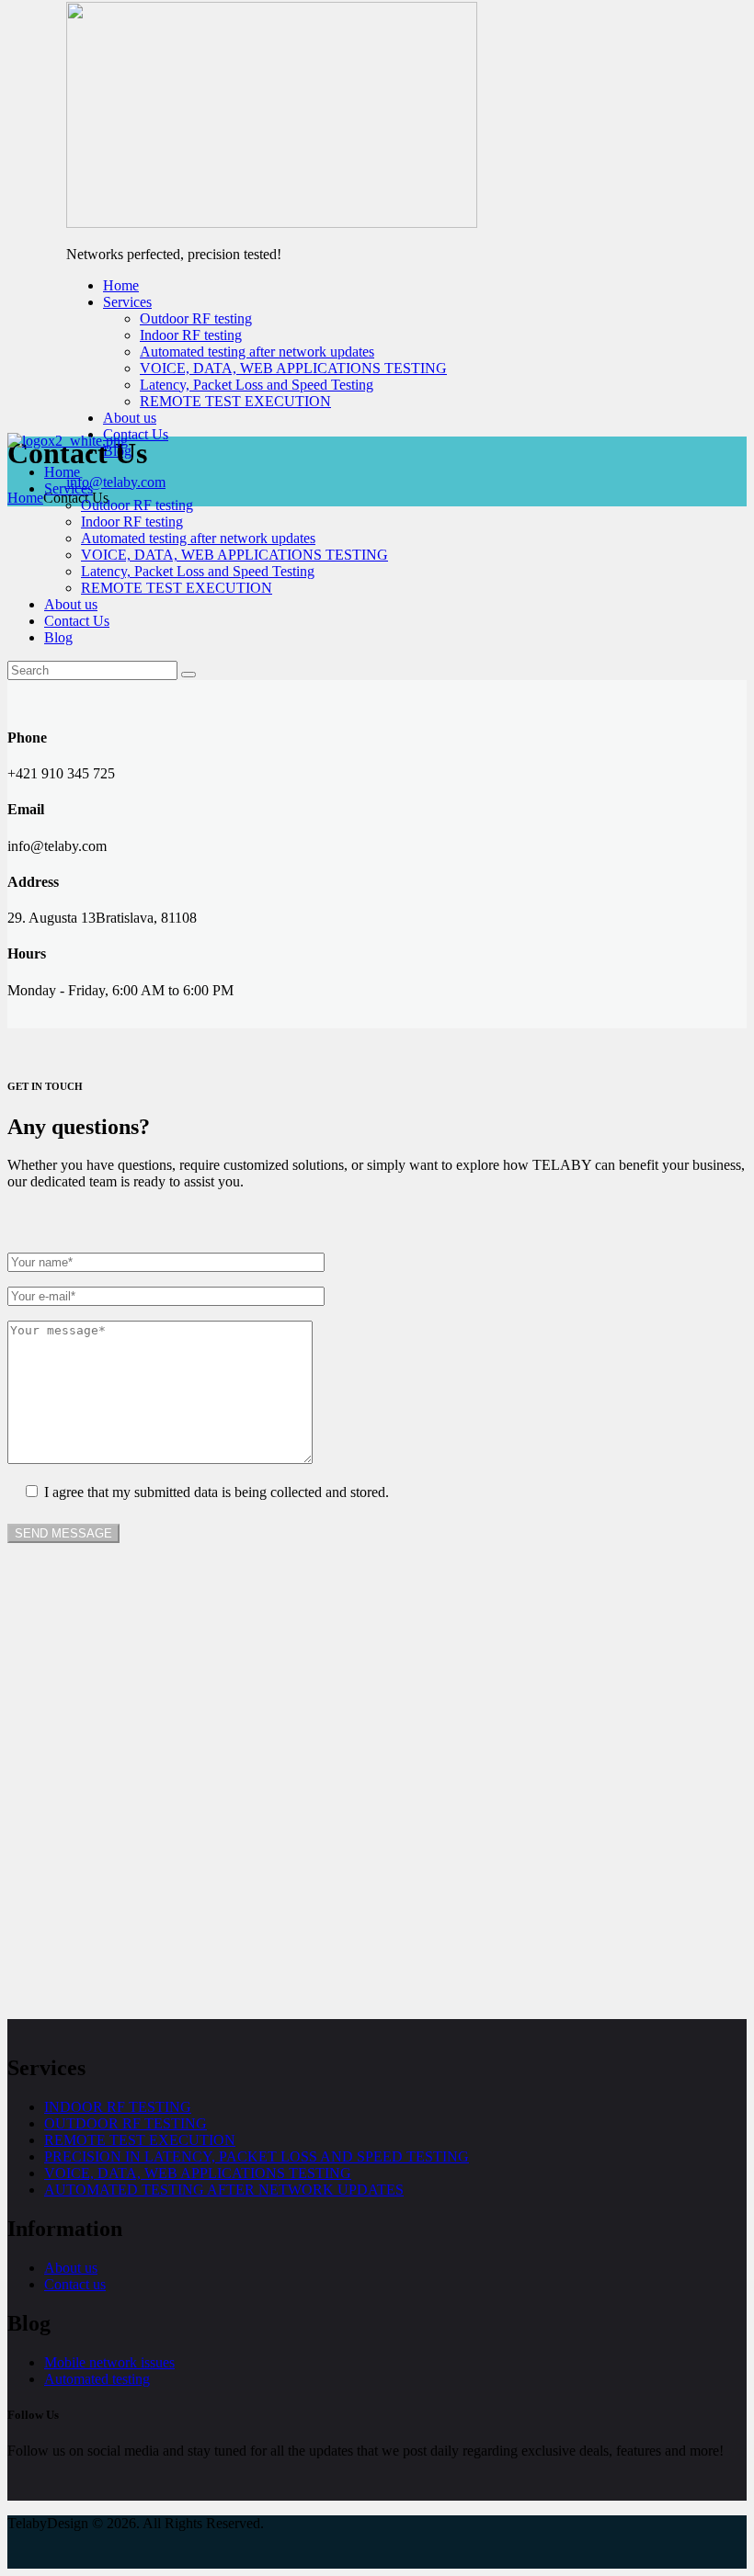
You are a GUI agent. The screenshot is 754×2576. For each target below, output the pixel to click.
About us (71, 2268)
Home (25, 498)
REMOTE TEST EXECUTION (140, 2140)
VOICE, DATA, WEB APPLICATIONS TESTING (198, 2173)
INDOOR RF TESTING (118, 2107)
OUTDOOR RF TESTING (126, 2123)
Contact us (75, 2284)
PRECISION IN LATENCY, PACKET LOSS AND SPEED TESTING (257, 2156)
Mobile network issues (109, 2362)
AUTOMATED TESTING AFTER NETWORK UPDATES (224, 2190)
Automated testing (97, 2379)
